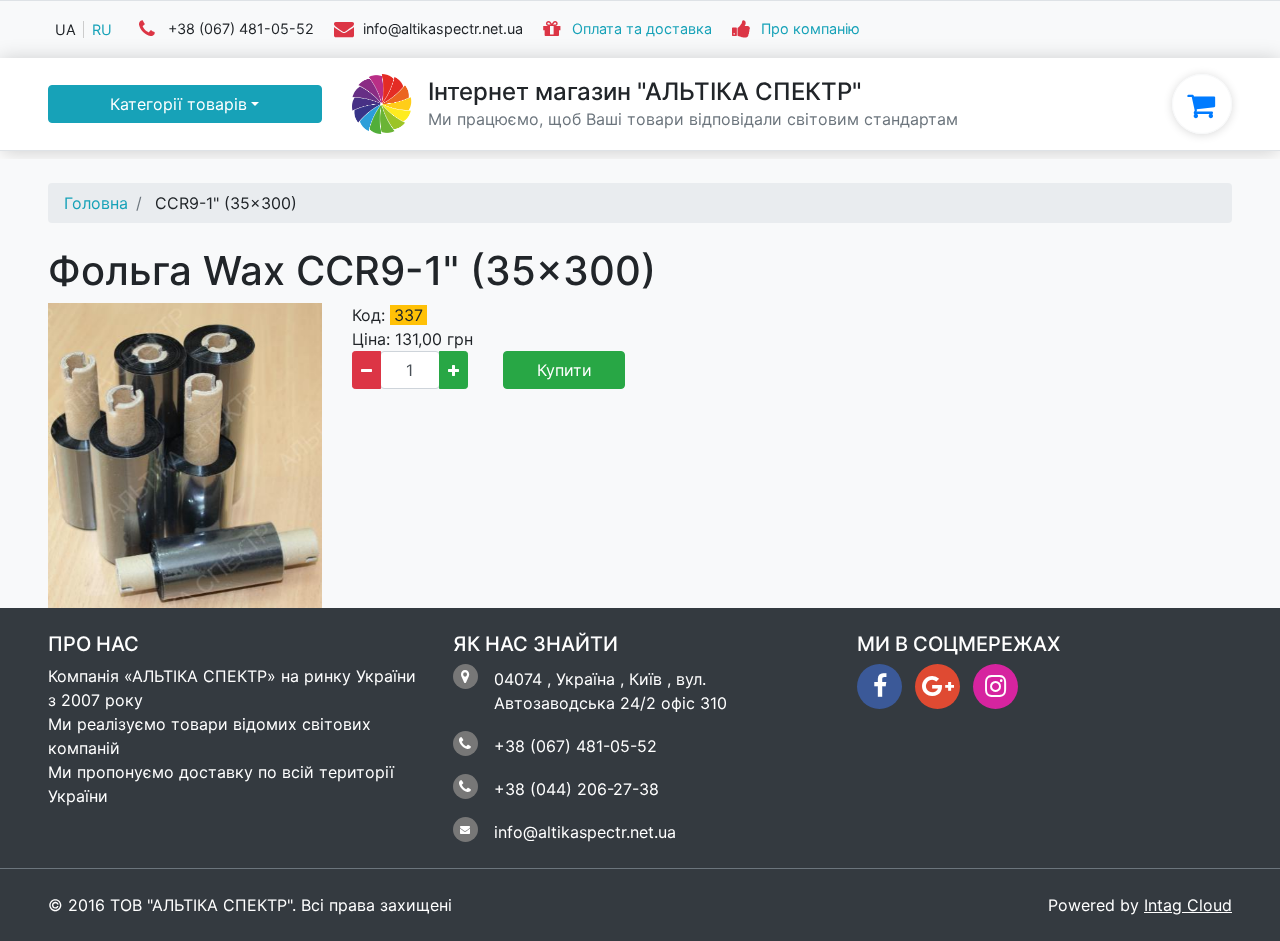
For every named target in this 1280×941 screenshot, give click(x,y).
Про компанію (810, 29)
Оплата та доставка (642, 29)
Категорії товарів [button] (178, 104)
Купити (564, 370)
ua (65, 29)
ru (102, 29)
